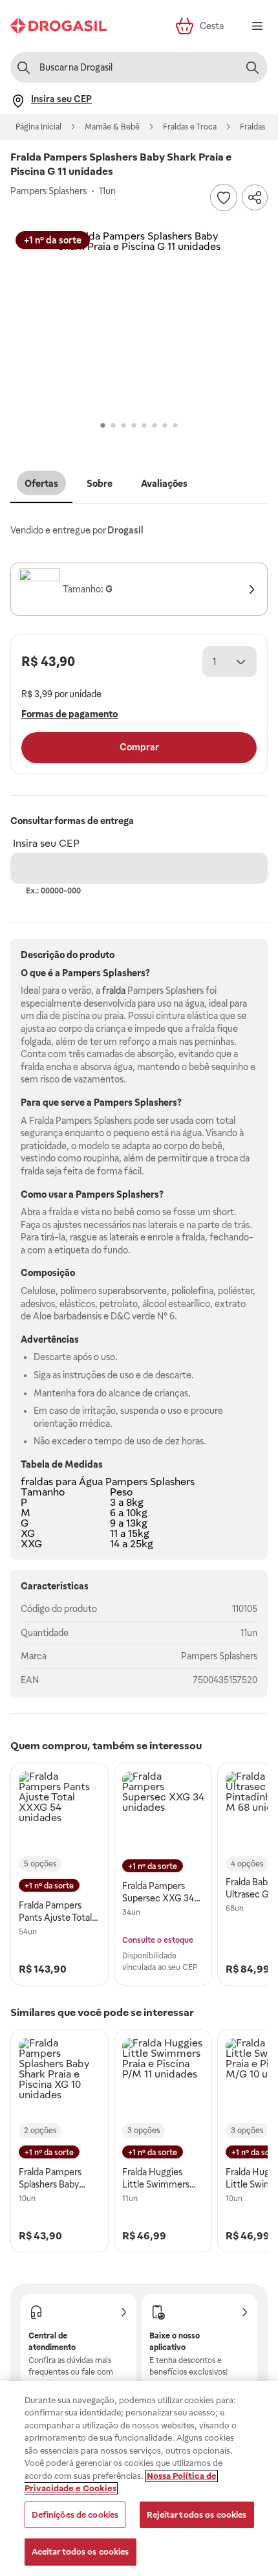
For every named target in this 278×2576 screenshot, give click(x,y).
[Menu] (257, 26)
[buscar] (252, 67)
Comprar (139, 747)
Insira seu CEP (46, 843)
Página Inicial (38, 127)
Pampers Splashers (219, 1656)
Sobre (100, 484)
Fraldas (252, 127)
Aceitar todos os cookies (80, 2552)
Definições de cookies (75, 2515)
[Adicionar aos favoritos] (224, 197)
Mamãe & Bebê (112, 127)
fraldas (37, 1482)
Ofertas (41, 484)
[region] (139, 2479)
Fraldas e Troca (190, 127)
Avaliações (164, 484)
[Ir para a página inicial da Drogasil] (59, 26)
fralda (114, 991)
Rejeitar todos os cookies (197, 2515)
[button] (139, 322)
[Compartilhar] (255, 197)
